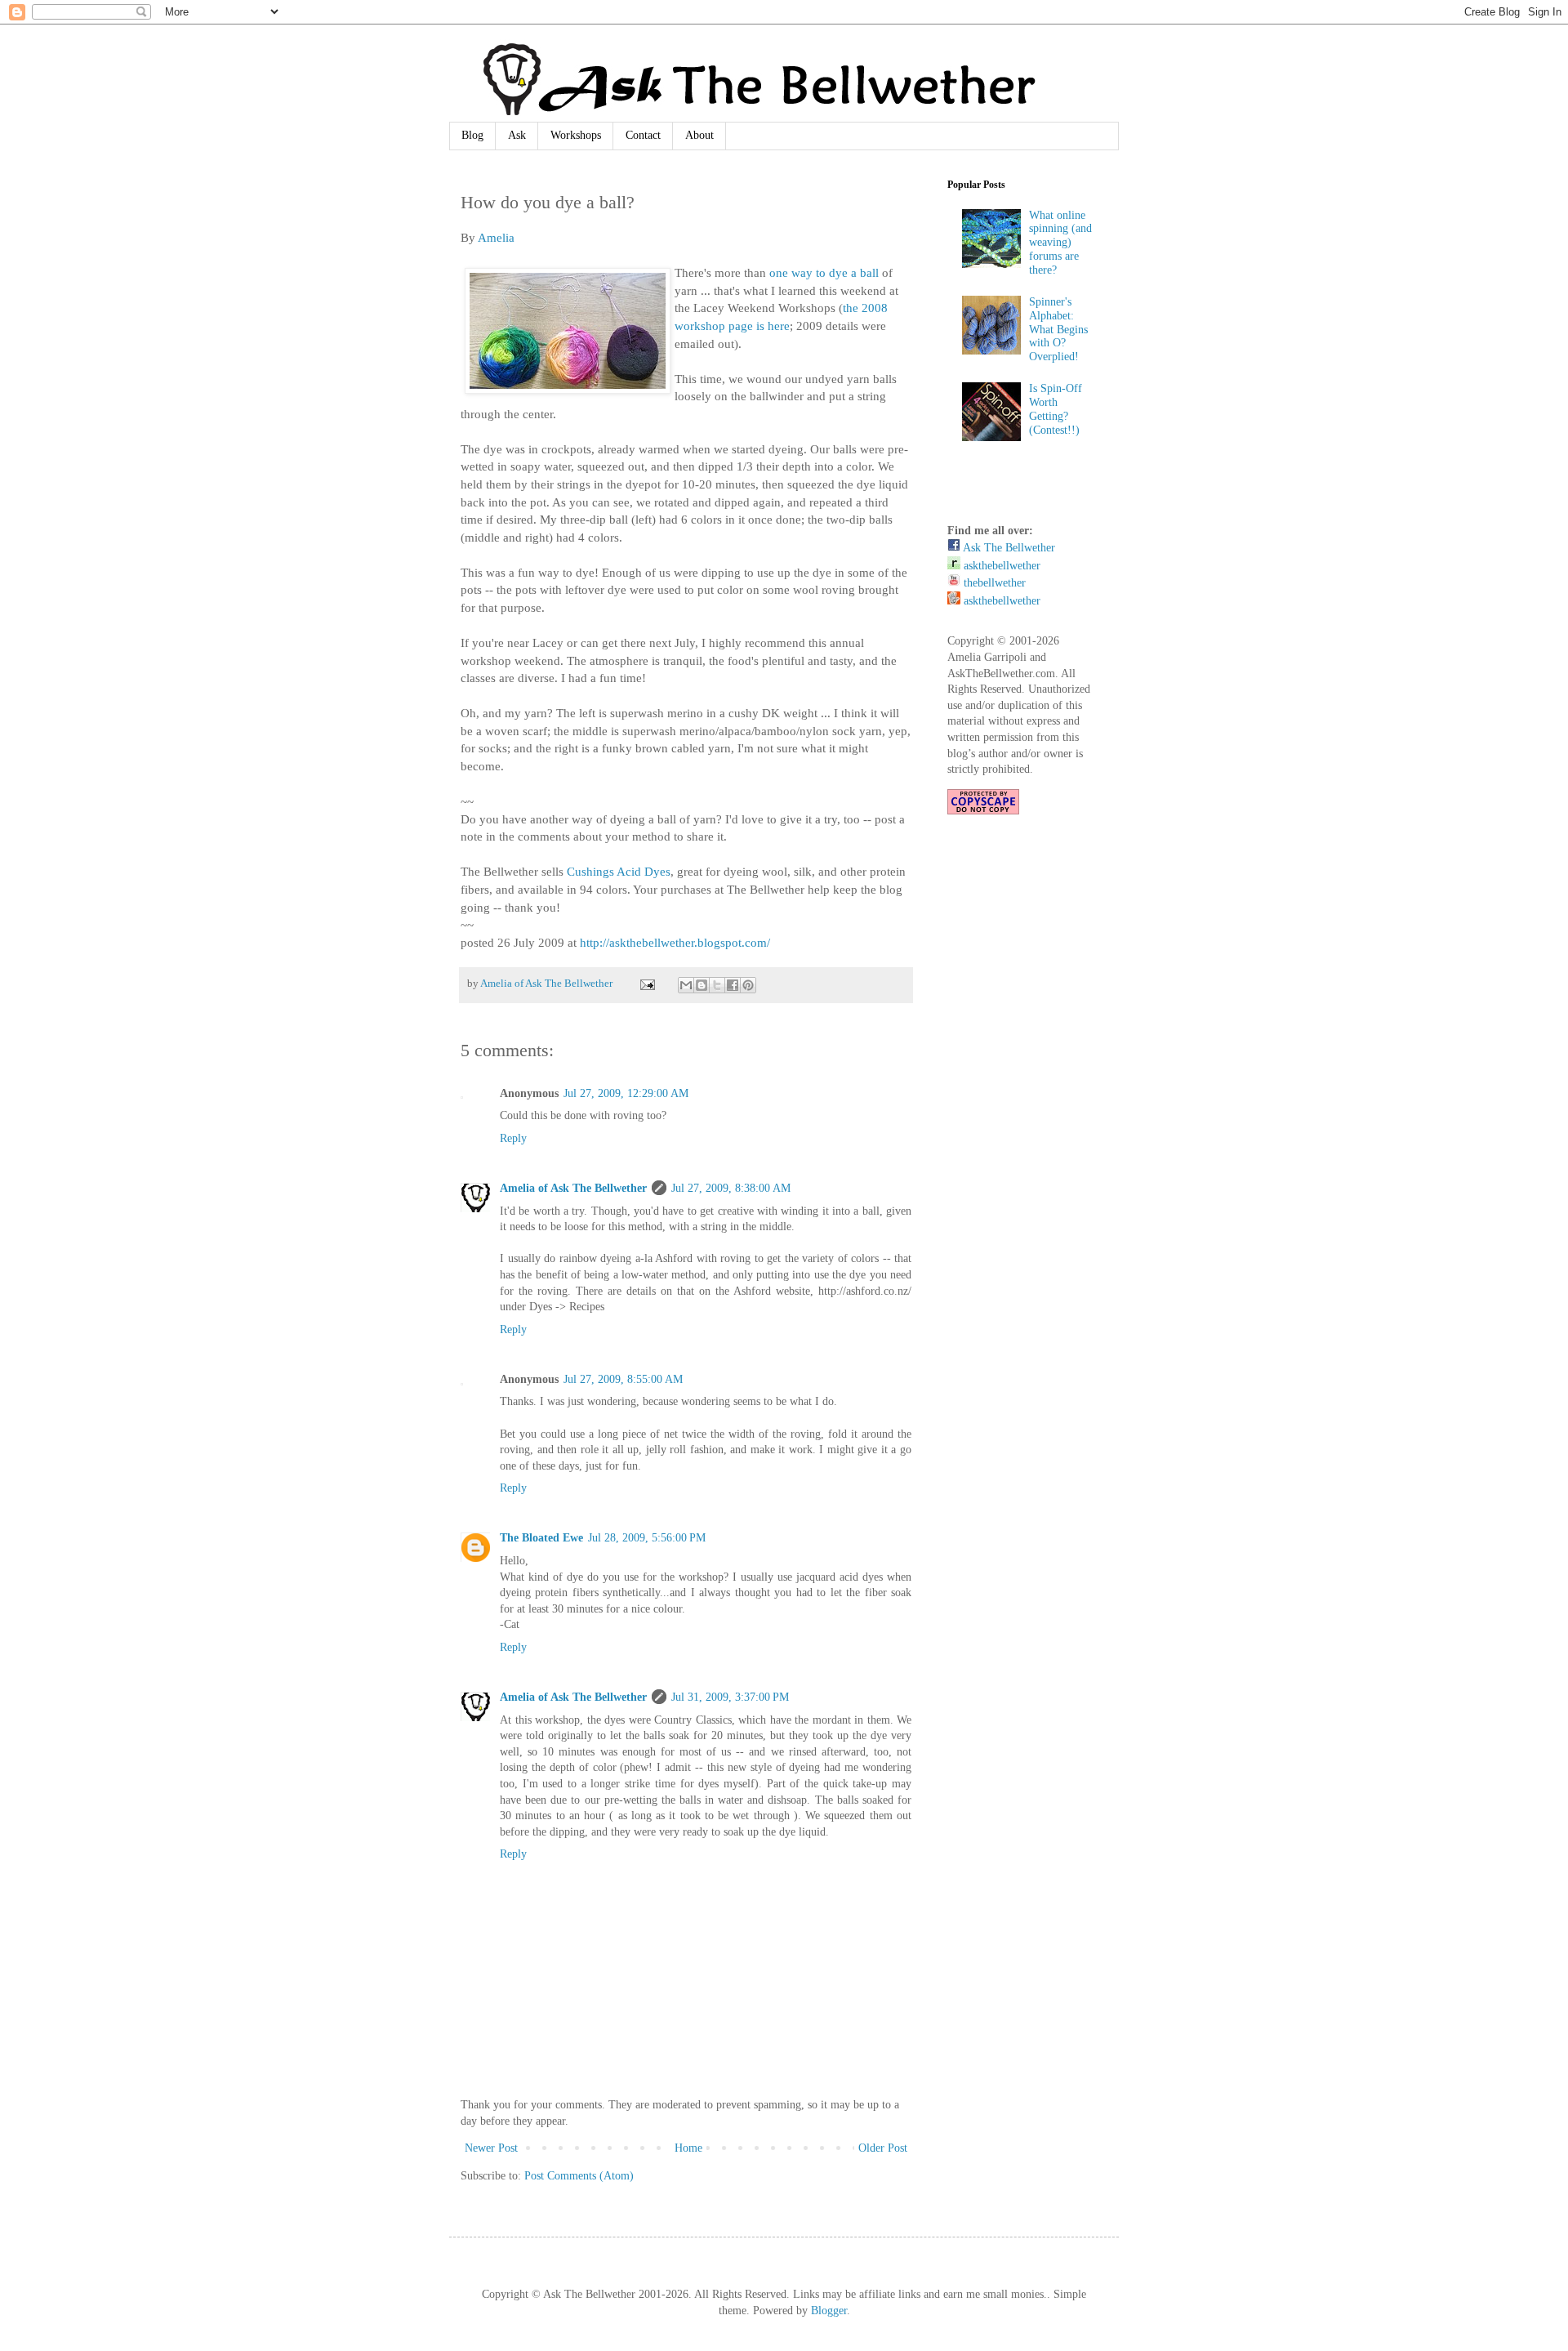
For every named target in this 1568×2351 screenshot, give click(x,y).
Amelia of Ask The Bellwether (573, 1188)
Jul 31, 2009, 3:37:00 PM (730, 1697)
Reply (513, 1138)
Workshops (576, 135)
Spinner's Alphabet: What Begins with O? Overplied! (1058, 329)
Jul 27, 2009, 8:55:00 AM (623, 1379)
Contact (643, 135)
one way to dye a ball (824, 272)
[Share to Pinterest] (748, 985)
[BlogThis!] (702, 985)
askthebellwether (1000, 566)
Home (688, 2148)
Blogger (829, 2311)
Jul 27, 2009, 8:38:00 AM (731, 1188)
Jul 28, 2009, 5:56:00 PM (647, 1538)
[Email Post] (646, 984)
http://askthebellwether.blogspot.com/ (675, 942)
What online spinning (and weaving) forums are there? (1060, 243)
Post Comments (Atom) (579, 2176)
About (699, 135)
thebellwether (993, 583)
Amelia (496, 237)
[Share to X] (717, 985)
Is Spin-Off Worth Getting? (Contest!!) (1056, 409)
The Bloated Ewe (541, 1538)
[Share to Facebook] (733, 985)
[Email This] (686, 985)
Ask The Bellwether (1008, 548)
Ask (517, 135)
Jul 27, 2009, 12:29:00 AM (626, 1093)
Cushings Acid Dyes (619, 871)
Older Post (883, 2148)
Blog (472, 135)
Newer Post (491, 2148)
